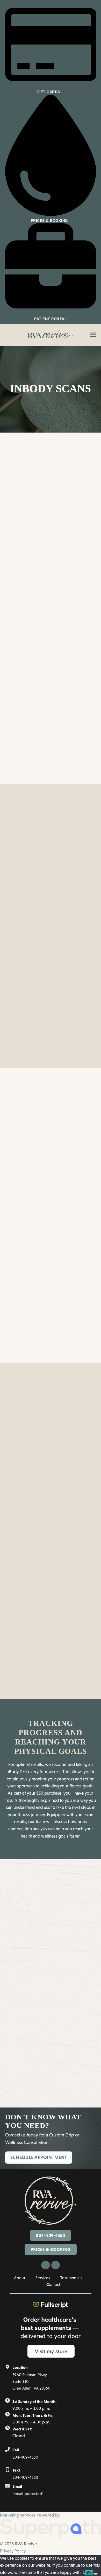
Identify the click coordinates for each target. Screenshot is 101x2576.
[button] (93, 335)
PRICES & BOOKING (51, 2249)
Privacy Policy (13, 2551)
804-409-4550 (51, 2235)
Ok (89, 2573)
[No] (96, 2574)
